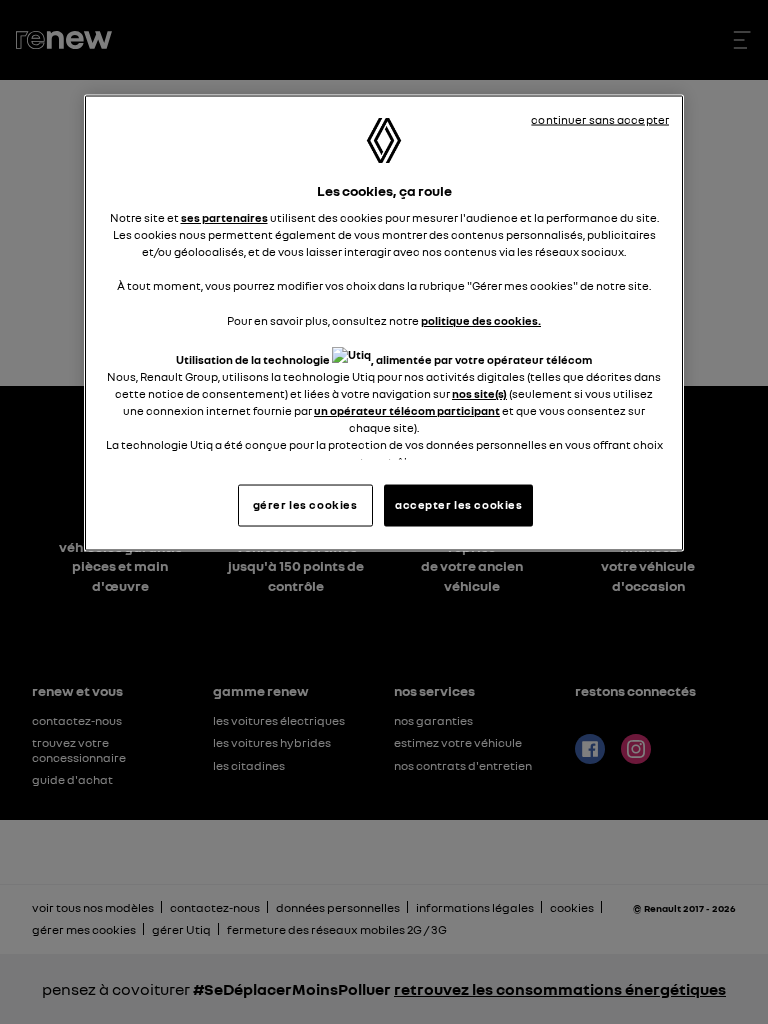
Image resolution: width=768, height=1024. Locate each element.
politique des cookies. (481, 320)
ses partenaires (224, 218)
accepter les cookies (458, 505)
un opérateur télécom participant (407, 410)
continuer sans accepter (600, 119)
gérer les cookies (305, 505)
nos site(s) (479, 393)
